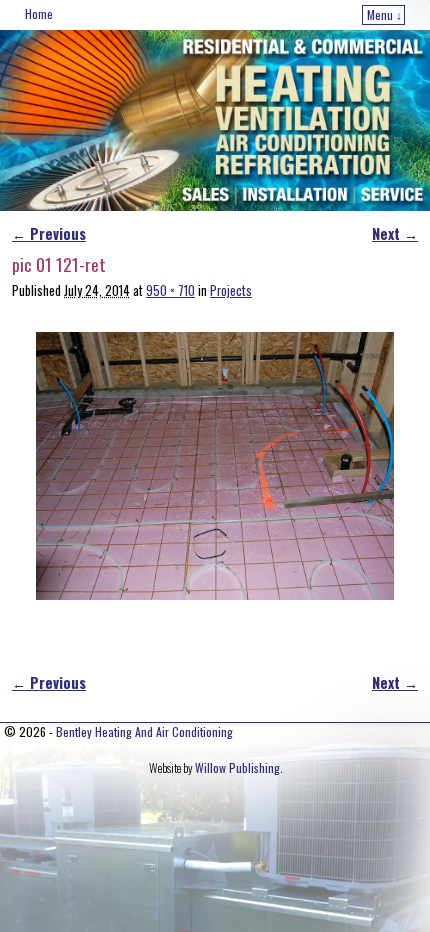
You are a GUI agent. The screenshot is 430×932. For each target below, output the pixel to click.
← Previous (49, 233)
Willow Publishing (237, 767)
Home (39, 13)
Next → (395, 233)
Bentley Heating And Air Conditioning (144, 731)
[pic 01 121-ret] (215, 466)
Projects (231, 290)
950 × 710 (170, 290)
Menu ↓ (384, 14)
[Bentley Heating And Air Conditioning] (215, 120)
